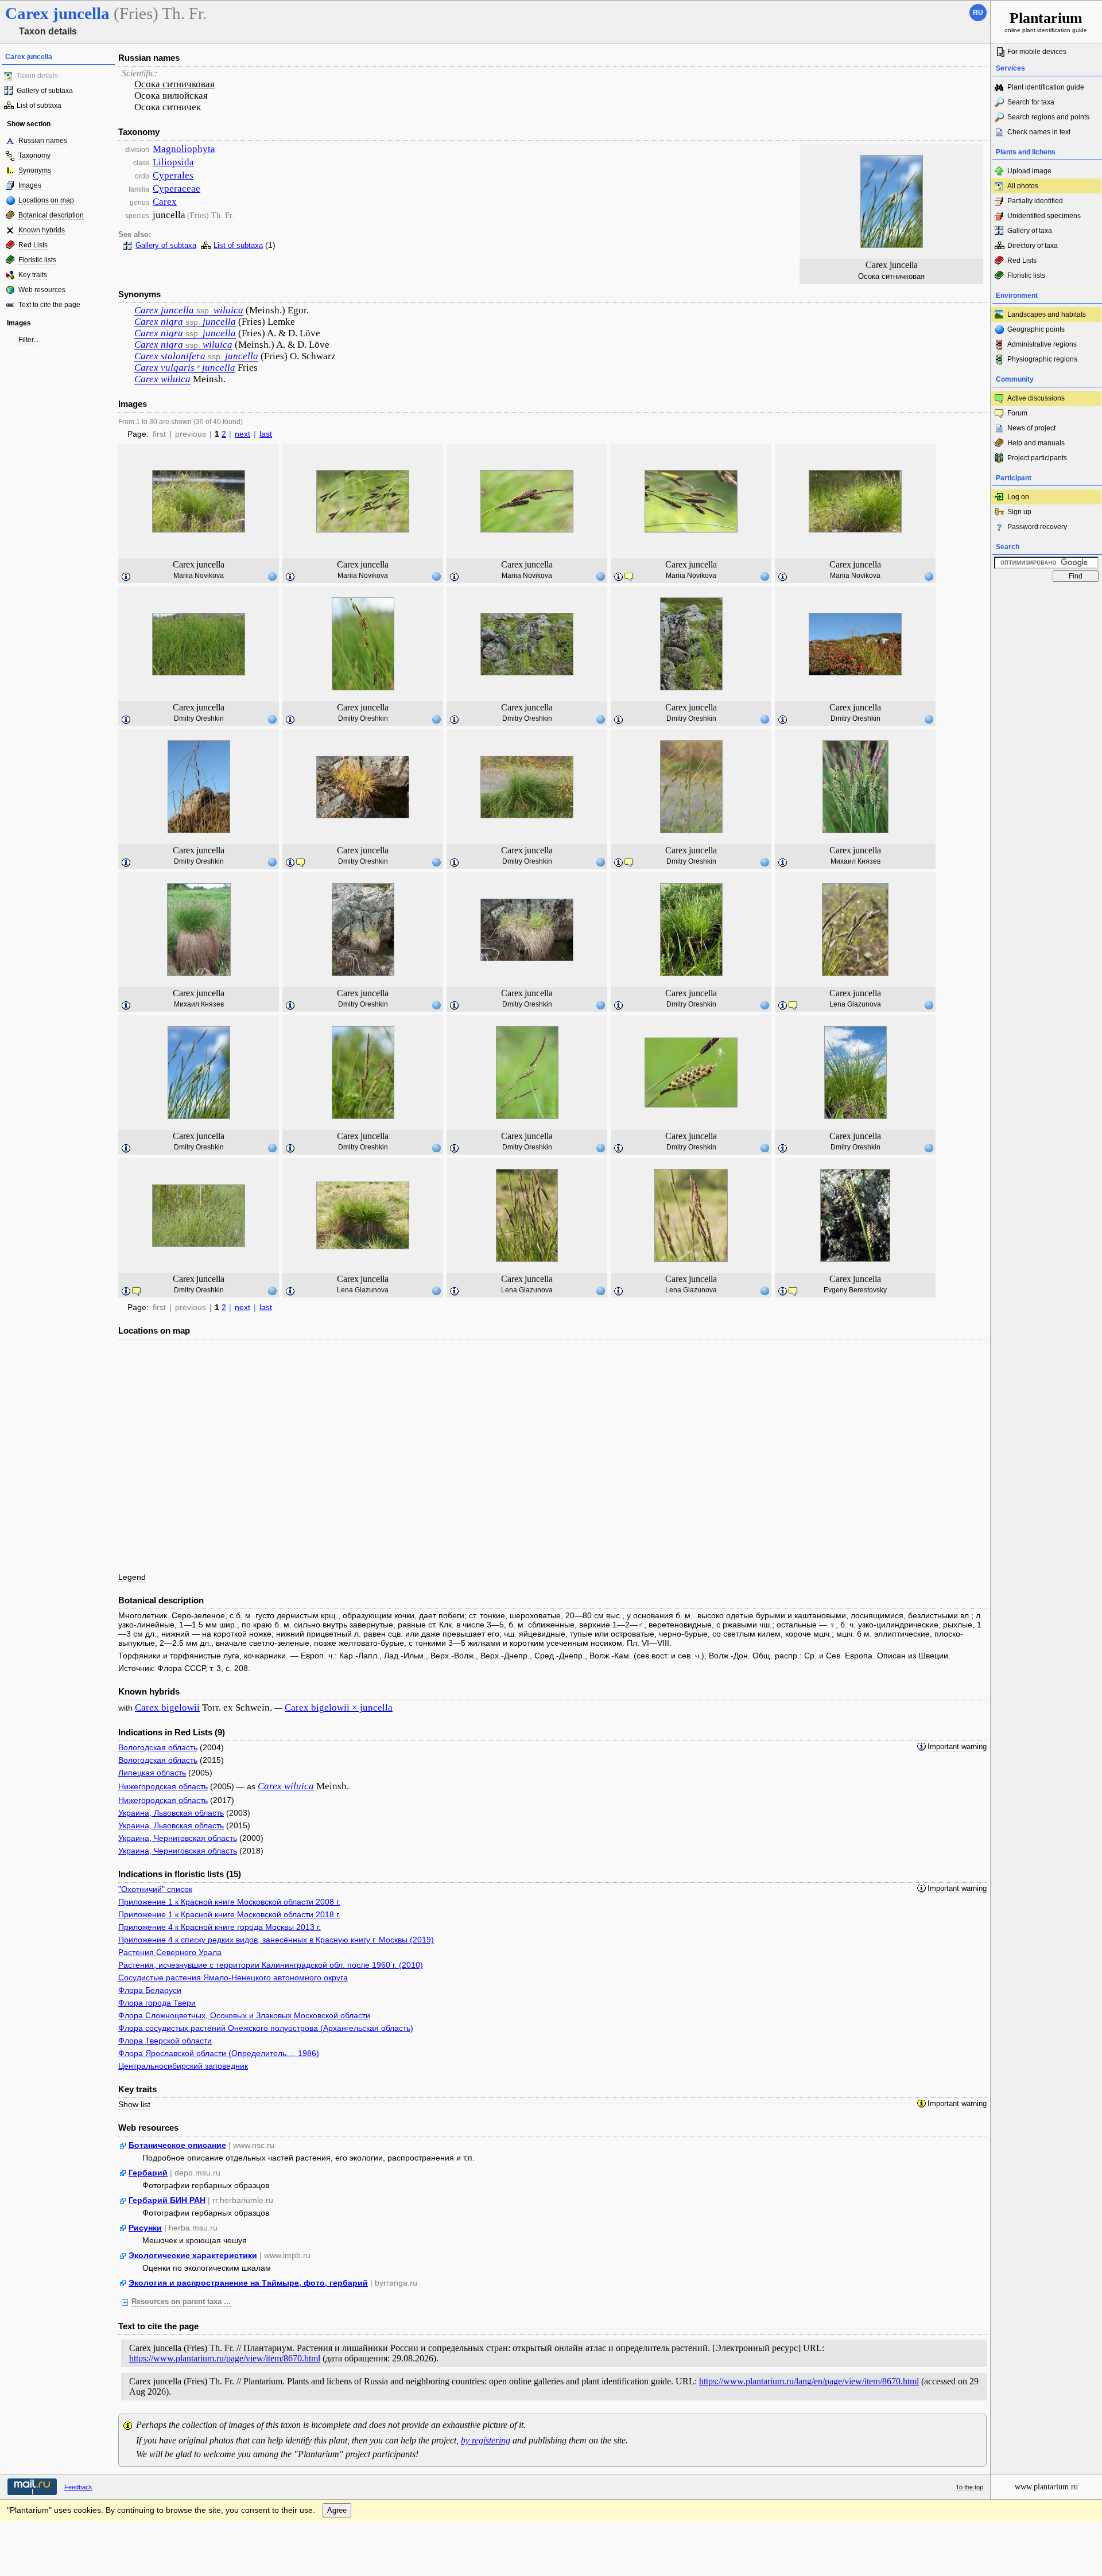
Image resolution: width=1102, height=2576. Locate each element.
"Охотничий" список (155, 1889)
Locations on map (46, 200)
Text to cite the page (49, 305)
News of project (1031, 428)
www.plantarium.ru (1046, 2487)
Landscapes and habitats (1047, 314)
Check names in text (1039, 132)
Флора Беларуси (150, 1990)
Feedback (78, 2487)
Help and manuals (1036, 443)
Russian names (43, 141)
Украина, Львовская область (171, 1813)
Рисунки (145, 2228)
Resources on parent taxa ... (181, 2302)
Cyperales (173, 175)
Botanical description (51, 215)
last (266, 434)
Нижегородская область (163, 1786)
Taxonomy (34, 156)
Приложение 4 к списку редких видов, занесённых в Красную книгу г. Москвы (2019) (276, 1940)
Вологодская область (158, 1747)
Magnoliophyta (184, 149)
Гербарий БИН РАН (167, 2200)
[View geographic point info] (272, 576)
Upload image (1029, 171)
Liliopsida (173, 162)
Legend (132, 1577)
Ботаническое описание (177, 2145)
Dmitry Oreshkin (199, 718)
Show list (134, 2104)
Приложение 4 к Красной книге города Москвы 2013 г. (220, 1927)
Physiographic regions (1042, 359)
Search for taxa (1031, 102)
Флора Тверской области (165, 2041)
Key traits (33, 275)
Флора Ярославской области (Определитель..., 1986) (219, 2053)
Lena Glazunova (855, 1004)
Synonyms (35, 170)
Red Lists (33, 245)
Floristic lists (37, 260)
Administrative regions (1042, 344)
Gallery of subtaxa (45, 91)
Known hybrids (42, 230)
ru (978, 13)
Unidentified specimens (1044, 216)
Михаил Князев (855, 861)
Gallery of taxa (1030, 231)
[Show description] (126, 577)
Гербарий (148, 2173)
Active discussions (1036, 398)
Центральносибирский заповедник (183, 2066)
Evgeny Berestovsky (855, 1290)
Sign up (1019, 512)
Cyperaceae (176, 189)
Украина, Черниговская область (178, 1838)
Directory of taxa (1033, 246)
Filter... (28, 340)
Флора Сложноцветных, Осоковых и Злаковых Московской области (244, 2015)
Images (30, 185)
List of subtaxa (39, 106)
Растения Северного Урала (170, 1952)
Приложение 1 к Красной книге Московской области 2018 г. (229, 1914)
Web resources (42, 290)
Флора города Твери (157, 2003)
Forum (1017, 413)
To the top (969, 2487)
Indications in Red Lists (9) (172, 1732)
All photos (1023, 186)
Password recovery (1037, 527)
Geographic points (1036, 329)
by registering (486, 2440)
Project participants (1037, 458)
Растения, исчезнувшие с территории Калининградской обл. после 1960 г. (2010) (271, 1965)
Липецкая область (152, 1773)
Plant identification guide (1046, 87)
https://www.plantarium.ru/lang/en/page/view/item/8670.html (809, 2381)
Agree (337, 2510)
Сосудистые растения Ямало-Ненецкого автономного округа (233, 1977)
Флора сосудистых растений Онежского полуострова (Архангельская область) (266, 2028)
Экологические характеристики (193, 2255)
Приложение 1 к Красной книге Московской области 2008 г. (229, 1902)
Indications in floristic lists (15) (180, 1874)
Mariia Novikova (199, 576)
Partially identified (1035, 201)
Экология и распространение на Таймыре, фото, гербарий (248, 2283)
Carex (165, 202)
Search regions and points (1048, 117)
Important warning (957, 1747)
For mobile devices (1037, 52)
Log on (1018, 497)
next (242, 434)
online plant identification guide (1046, 22)
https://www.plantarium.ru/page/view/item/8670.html (225, 2358)
